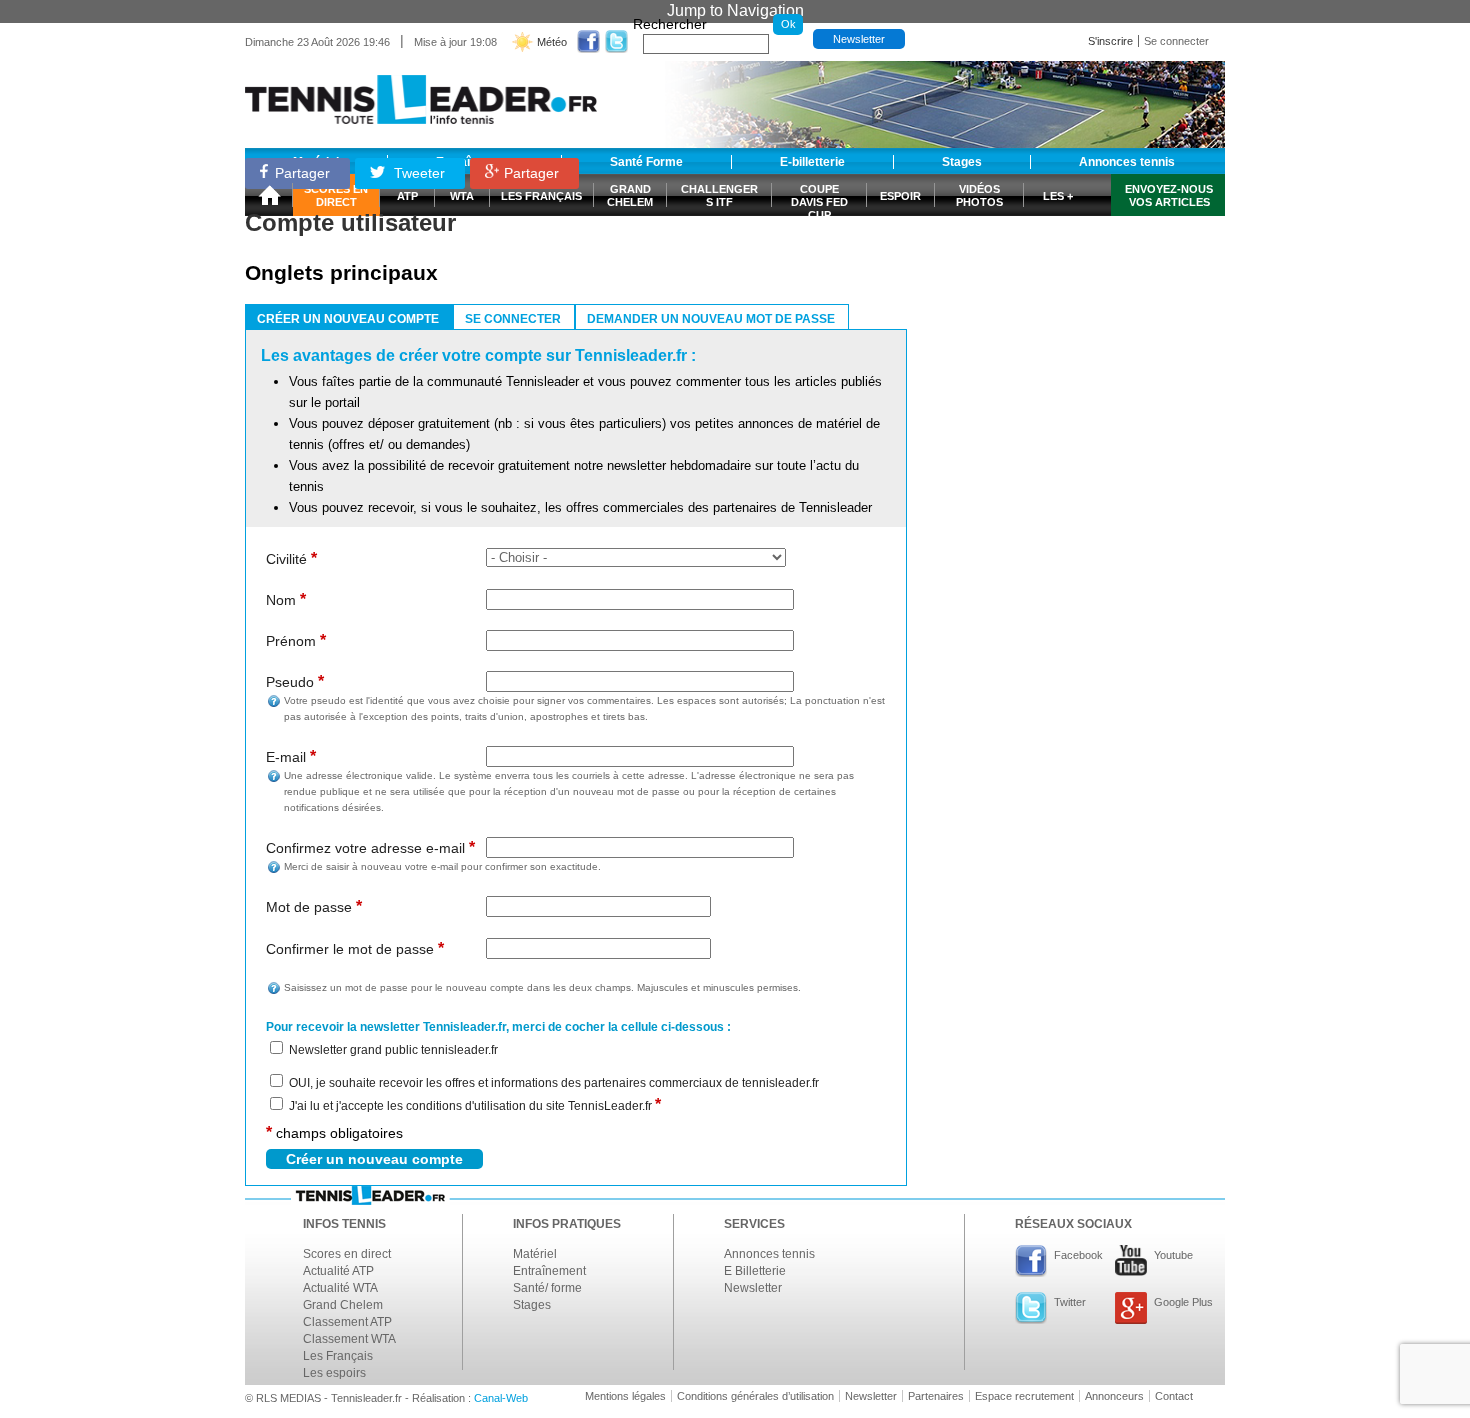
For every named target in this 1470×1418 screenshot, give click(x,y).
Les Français (338, 1356)
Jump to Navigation (735, 10)
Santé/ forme (547, 1288)
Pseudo (295, 681)
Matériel (535, 1254)
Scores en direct (347, 1254)
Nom (286, 599)
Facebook (1078, 1255)
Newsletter (859, 39)
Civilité (291, 558)
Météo (552, 42)
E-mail (291, 756)
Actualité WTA (340, 1288)
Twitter (1070, 1302)
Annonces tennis (769, 1254)
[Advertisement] (1075, 273)
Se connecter (1176, 41)
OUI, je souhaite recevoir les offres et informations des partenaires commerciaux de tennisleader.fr (554, 1083)
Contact (1174, 1396)
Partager (302, 173)
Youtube (1173, 1255)
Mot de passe (314, 906)
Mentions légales (625, 1396)
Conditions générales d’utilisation (755, 1396)
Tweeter (417, 173)
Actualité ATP (338, 1271)
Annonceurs (1114, 1396)
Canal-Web (501, 1398)
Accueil (269, 195)
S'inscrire (1110, 41)
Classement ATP (347, 1322)
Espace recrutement (1024, 1396)
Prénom (296, 640)
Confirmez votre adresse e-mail (370, 847)
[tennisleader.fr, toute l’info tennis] (421, 92)
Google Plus (1183, 1302)
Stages (532, 1305)
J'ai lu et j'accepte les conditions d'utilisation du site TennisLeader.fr (475, 1106)
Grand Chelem (343, 1305)
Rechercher (670, 24)
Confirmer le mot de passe (355, 948)
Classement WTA (349, 1339)
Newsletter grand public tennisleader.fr (393, 1050)
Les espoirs (334, 1373)
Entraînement (549, 1271)
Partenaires (936, 1396)
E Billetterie (755, 1271)
